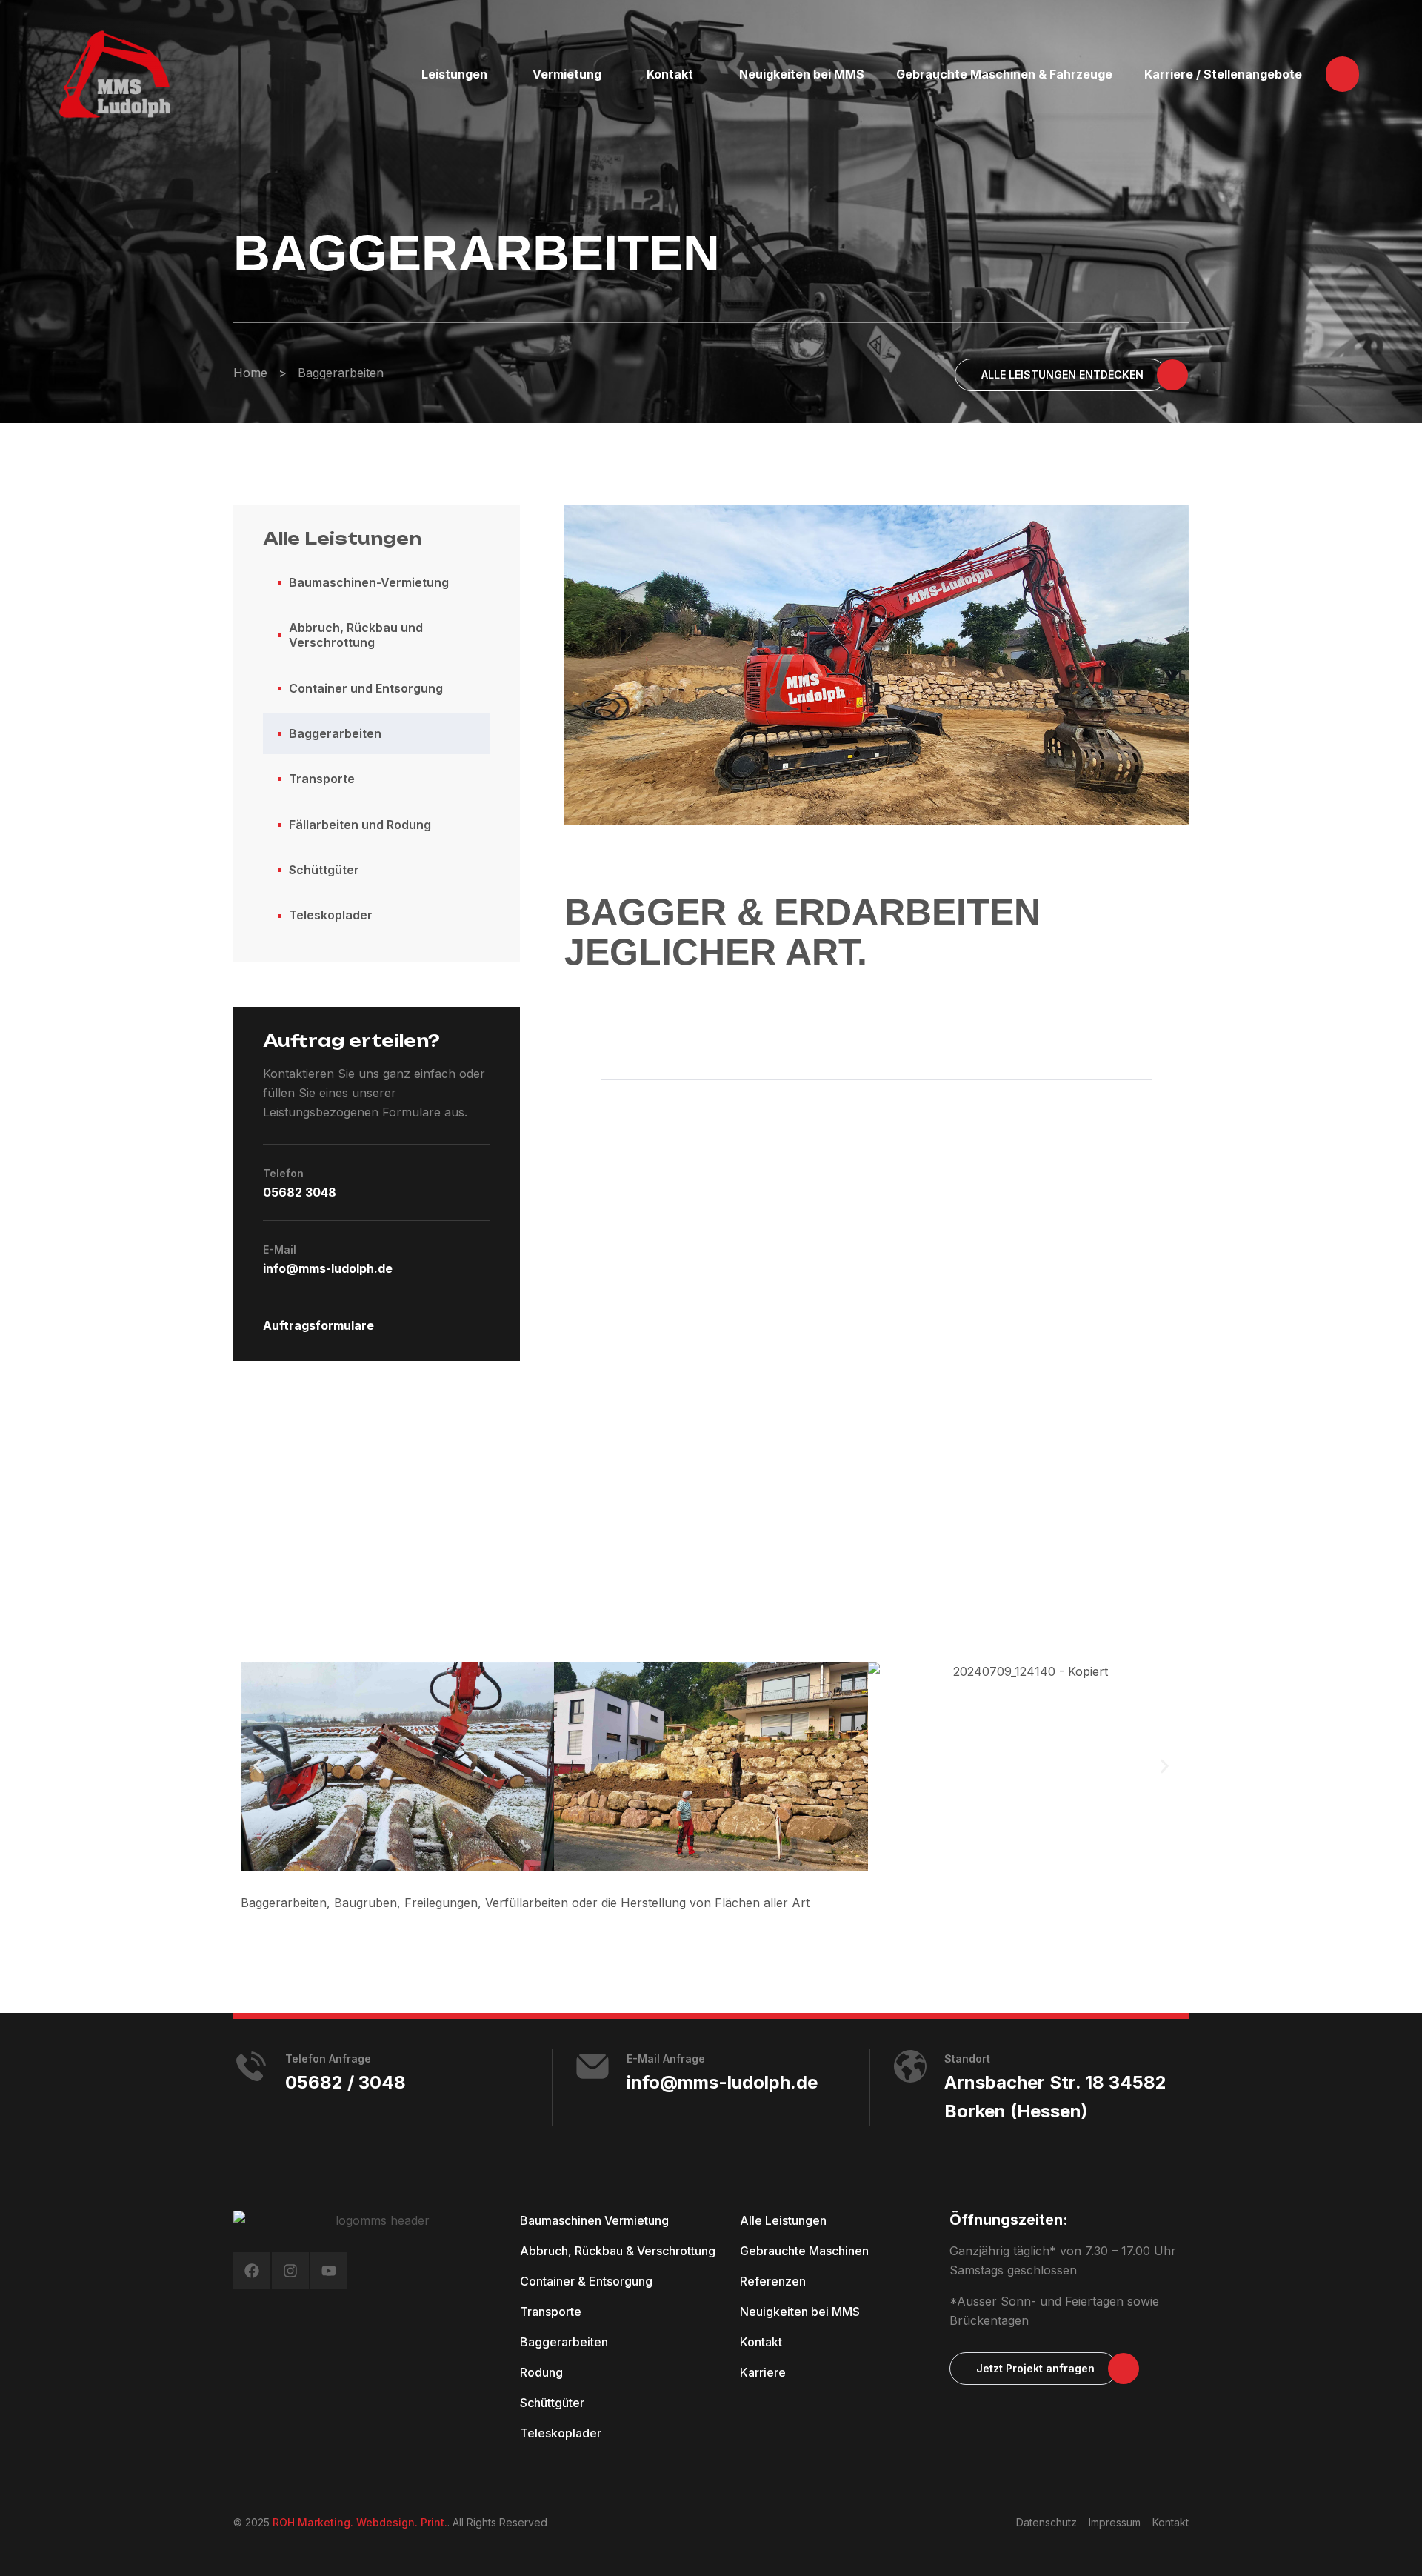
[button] (1342, 74)
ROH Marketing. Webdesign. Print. (360, 2522)
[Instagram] (290, 2271)
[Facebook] (252, 2271)
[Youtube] (329, 2271)
